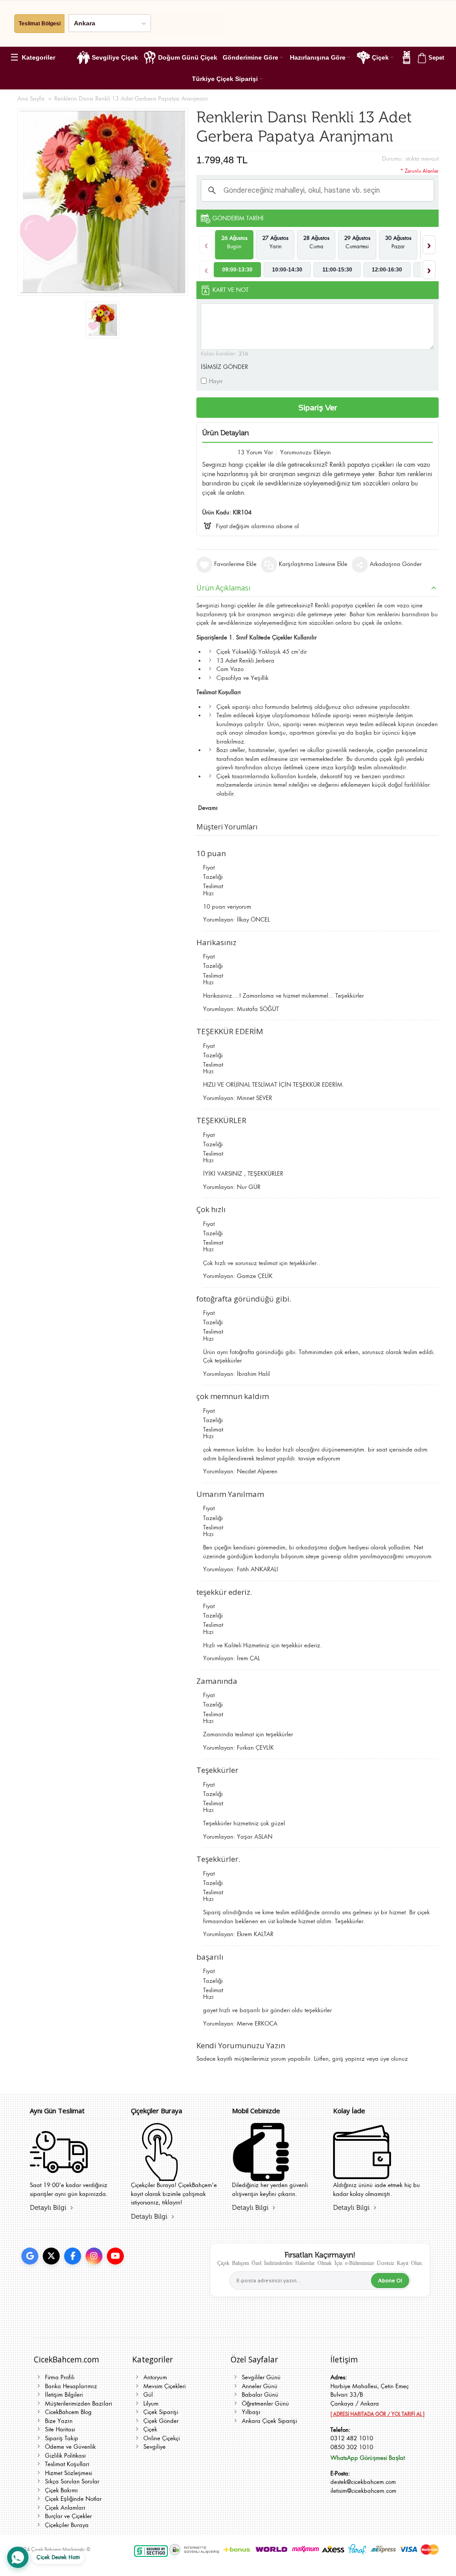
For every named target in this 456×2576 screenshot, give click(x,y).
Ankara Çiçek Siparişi (269, 2421)
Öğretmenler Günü (265, 2404)
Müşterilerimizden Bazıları (79, 2404)
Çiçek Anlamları (65, 2508)
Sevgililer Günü (261, 2377)
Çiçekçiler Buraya (67, 2525)
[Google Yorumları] (30, 2256)
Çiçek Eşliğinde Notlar (73, 2499)
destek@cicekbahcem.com (363, 2482)
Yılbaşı (251, 2412)
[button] (37, 57)
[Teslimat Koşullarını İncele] (59, 2175)
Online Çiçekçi (162, 2438)
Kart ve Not (230, 290)
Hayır (216, 381)
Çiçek (150, 2429)
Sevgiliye (155, 2447)
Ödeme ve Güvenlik (70, 2447)
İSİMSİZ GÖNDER (224, 367)
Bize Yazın (59, 2421)
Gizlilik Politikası (65, 2456)
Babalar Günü (260, 2395)
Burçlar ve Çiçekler (68, 2516)
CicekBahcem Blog (68, 2412)
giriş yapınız (348, 2059)
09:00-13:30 (237, 270)
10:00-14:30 (287, 270)
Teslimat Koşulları (67, 2464)
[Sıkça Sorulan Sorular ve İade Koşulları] (362, 2175)
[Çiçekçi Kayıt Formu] (160, 2175)
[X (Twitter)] (51, 2256)
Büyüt (103, 202)
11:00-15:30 (337, 270)
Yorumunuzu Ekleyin (305, 452)
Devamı (208, 808)
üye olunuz (394, 2059)
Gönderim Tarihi (238, 218)
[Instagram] (94, 2256)
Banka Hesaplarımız (71, 2386)
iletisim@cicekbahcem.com (363, 2491)
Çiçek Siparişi (161, 2412)
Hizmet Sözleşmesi (69, 2473)
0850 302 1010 (352, 2447)
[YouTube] (115, 2256)
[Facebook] (73, 2256)
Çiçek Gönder (161, 2421)
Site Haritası (60, 2429)
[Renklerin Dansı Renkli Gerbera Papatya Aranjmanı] (103, 320)
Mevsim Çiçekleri (165, 2386)
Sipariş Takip (62, 2438)
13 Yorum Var (255, 452)
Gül (148, 2395)
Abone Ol (390, 2281)
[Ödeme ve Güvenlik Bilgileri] (261, 2175)
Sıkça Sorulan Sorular (72, 2481)
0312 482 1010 (352, 2438)
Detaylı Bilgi (48, 2208)
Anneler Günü (260, 2386)
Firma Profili (60, 2377)
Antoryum (155, 2377)
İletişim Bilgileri (64, 2395)
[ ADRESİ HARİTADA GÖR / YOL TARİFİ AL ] (377, 2414)
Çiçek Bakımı (61, 2490)
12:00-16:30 (387, 270)
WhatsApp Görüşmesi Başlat (368, 2458)
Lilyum (151, 2404)
